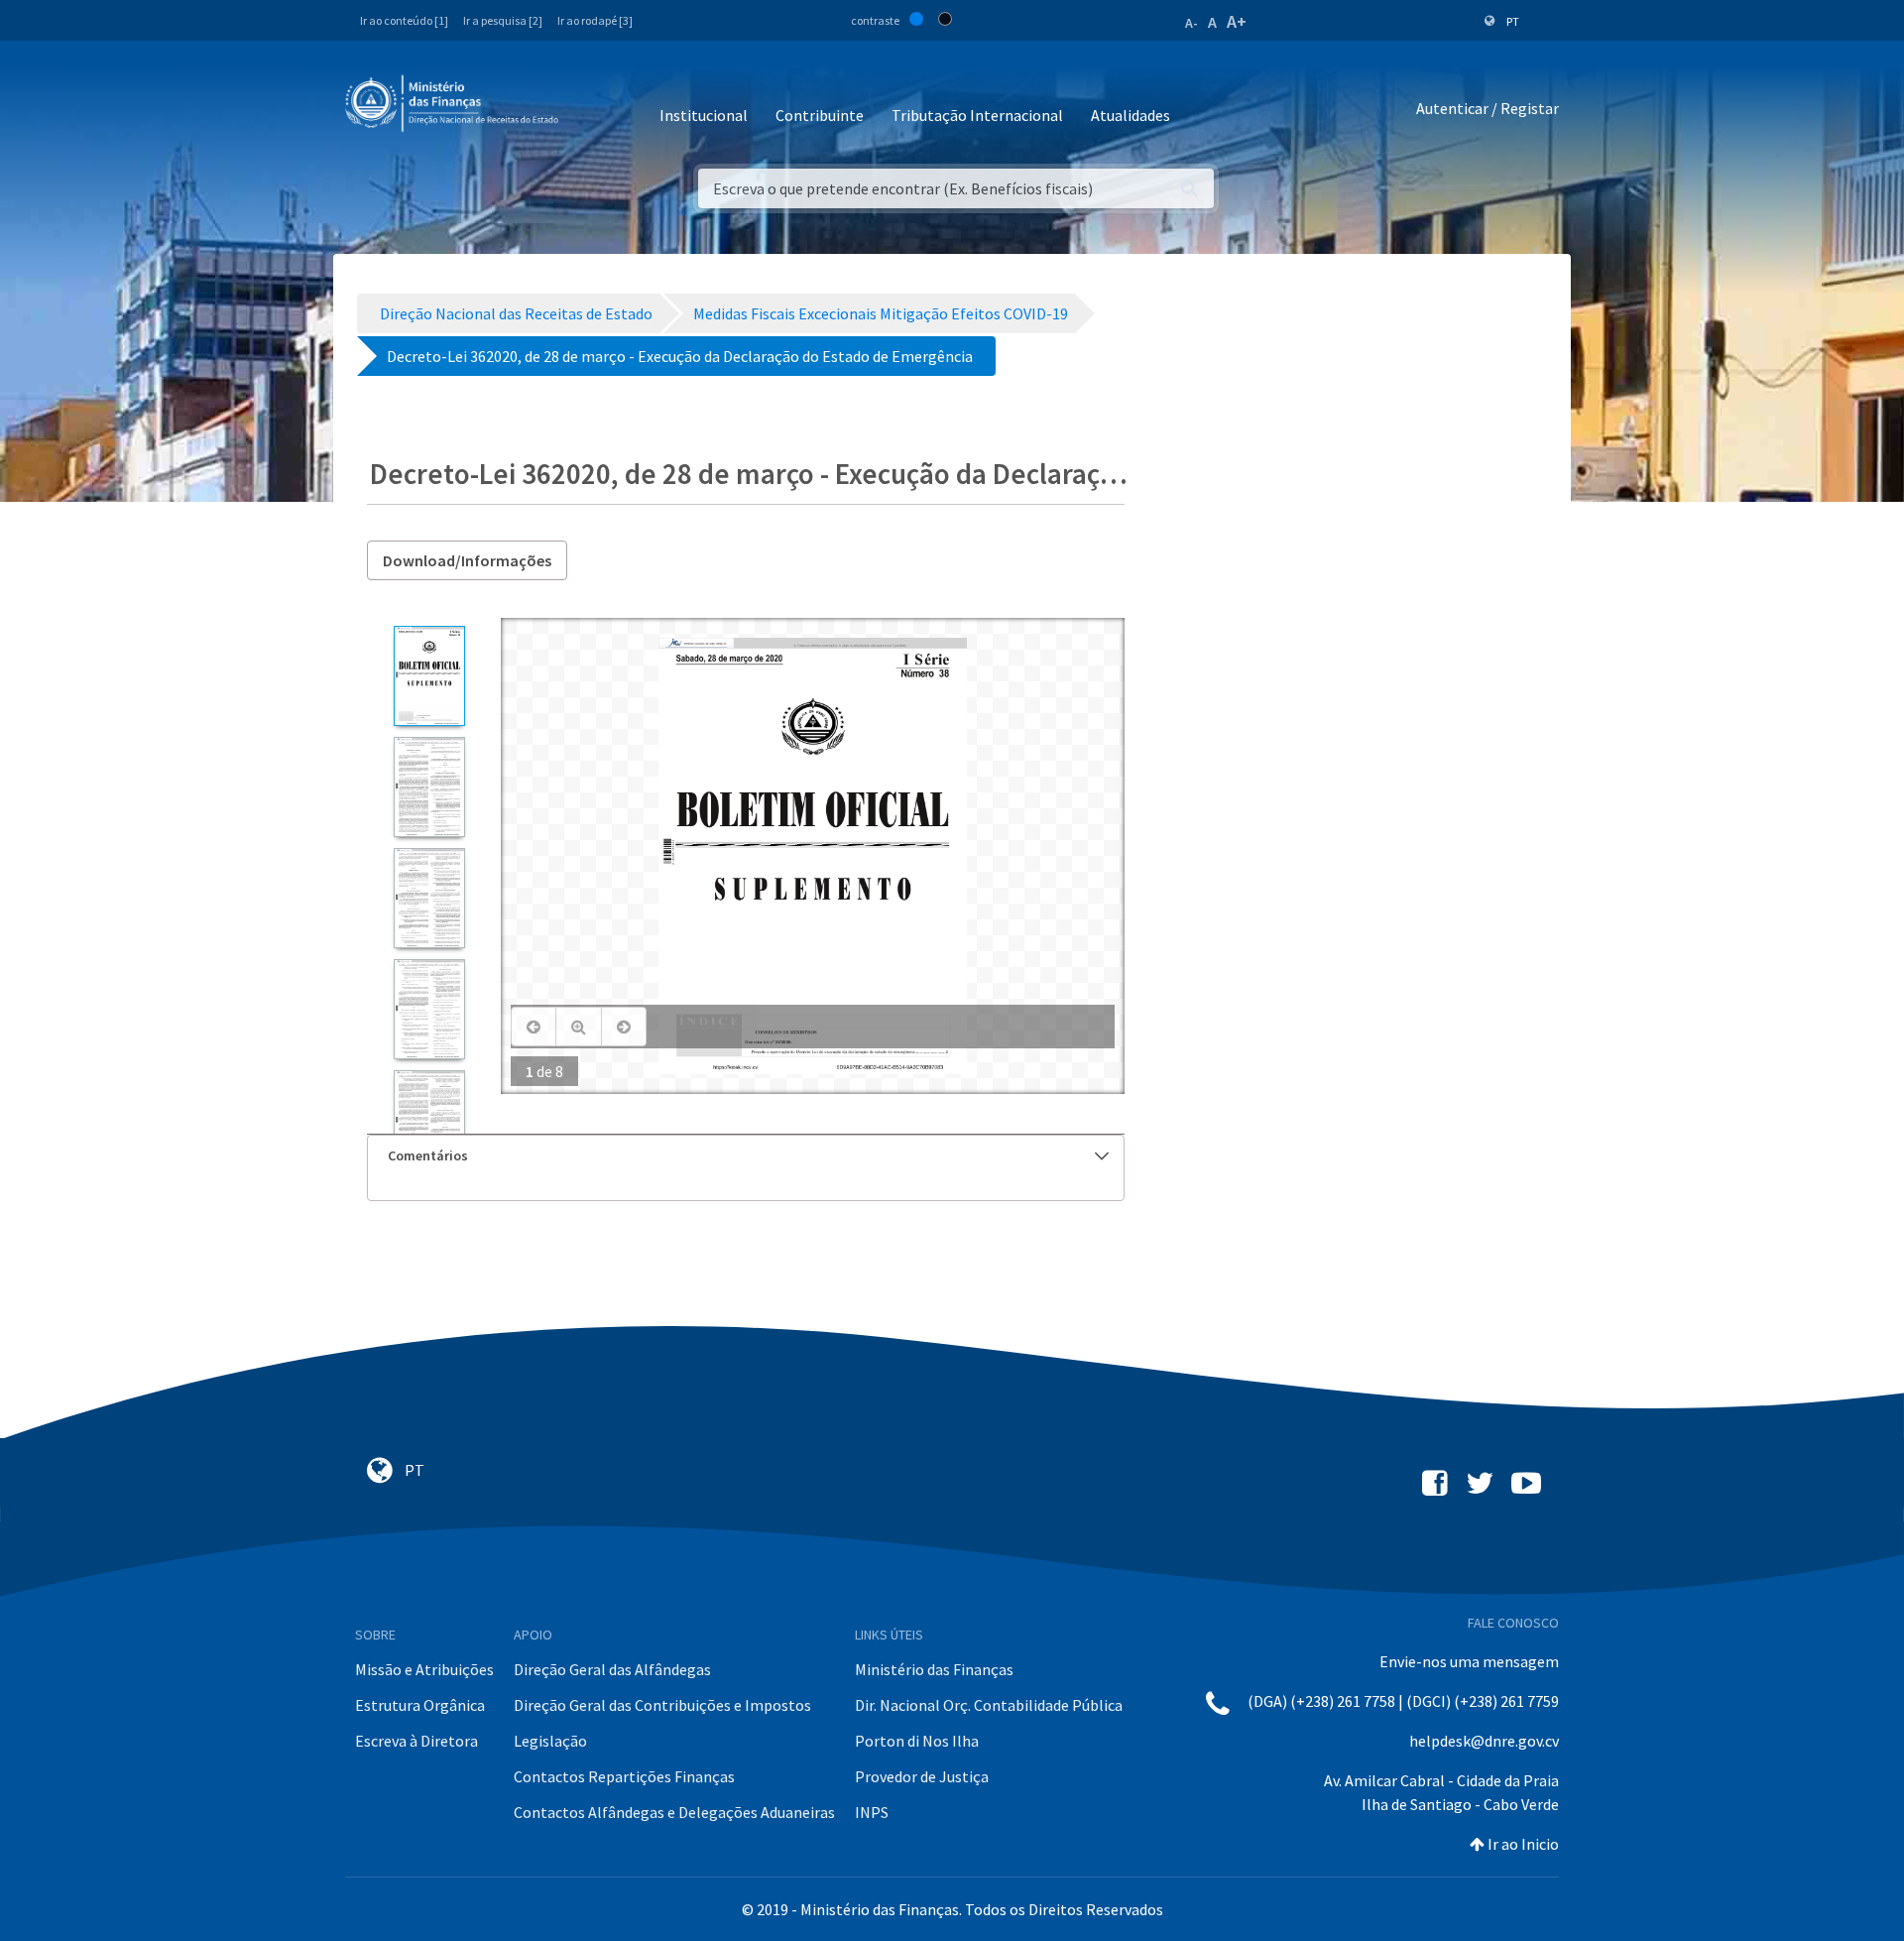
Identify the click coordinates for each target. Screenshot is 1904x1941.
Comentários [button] (428, 1155)
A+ (1237, 21)
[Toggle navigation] (590, 109)
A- (1191, 23)
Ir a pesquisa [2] (503, 20)
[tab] (746, 1156)
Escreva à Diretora (416, 1741)
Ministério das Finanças (934, 1669)
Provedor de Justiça (922, 1776)
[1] (429, 676)
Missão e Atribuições (424, 1669)
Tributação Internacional (977, 115)
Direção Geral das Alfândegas (612, 1669)
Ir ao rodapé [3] (595, 20)
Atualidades (1130, 115)
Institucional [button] (704, 115)
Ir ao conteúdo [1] (404, 20)
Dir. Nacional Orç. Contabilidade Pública (989, 1705)
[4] (429, 1009)
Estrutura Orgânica (420, 1705)
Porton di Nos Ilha (917, 1741)
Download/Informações (467, 560)
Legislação (550, 1741)
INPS (872, 1812)
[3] (429, 898)
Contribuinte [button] (820, 115)
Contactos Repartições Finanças (624, 1776)
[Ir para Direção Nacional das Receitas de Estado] (454, 104)
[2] (429, 787)
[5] (429, 1120)
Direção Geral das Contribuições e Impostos (662, 1705)
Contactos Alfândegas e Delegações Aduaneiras (674, 1812)
